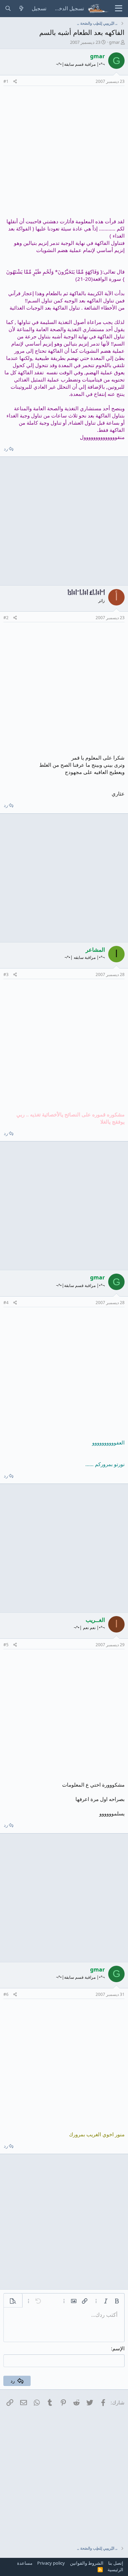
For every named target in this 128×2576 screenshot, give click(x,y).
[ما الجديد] (21, 8)
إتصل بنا (116, 2563)
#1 (6, 81)
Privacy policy (51, 2563)
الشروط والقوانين (87, 2563)
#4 (6, 1303)
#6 (6, 1994)
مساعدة (25, 2563)
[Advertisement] (64, 154)
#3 (6, 974)
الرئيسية (115, 2569)
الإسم (118, 2348)
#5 (6, 1645)
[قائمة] (119, 9)
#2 (6, 618)
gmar (114, 42)
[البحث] (8, 8)
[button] (117, 2301)
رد (6, 449)
